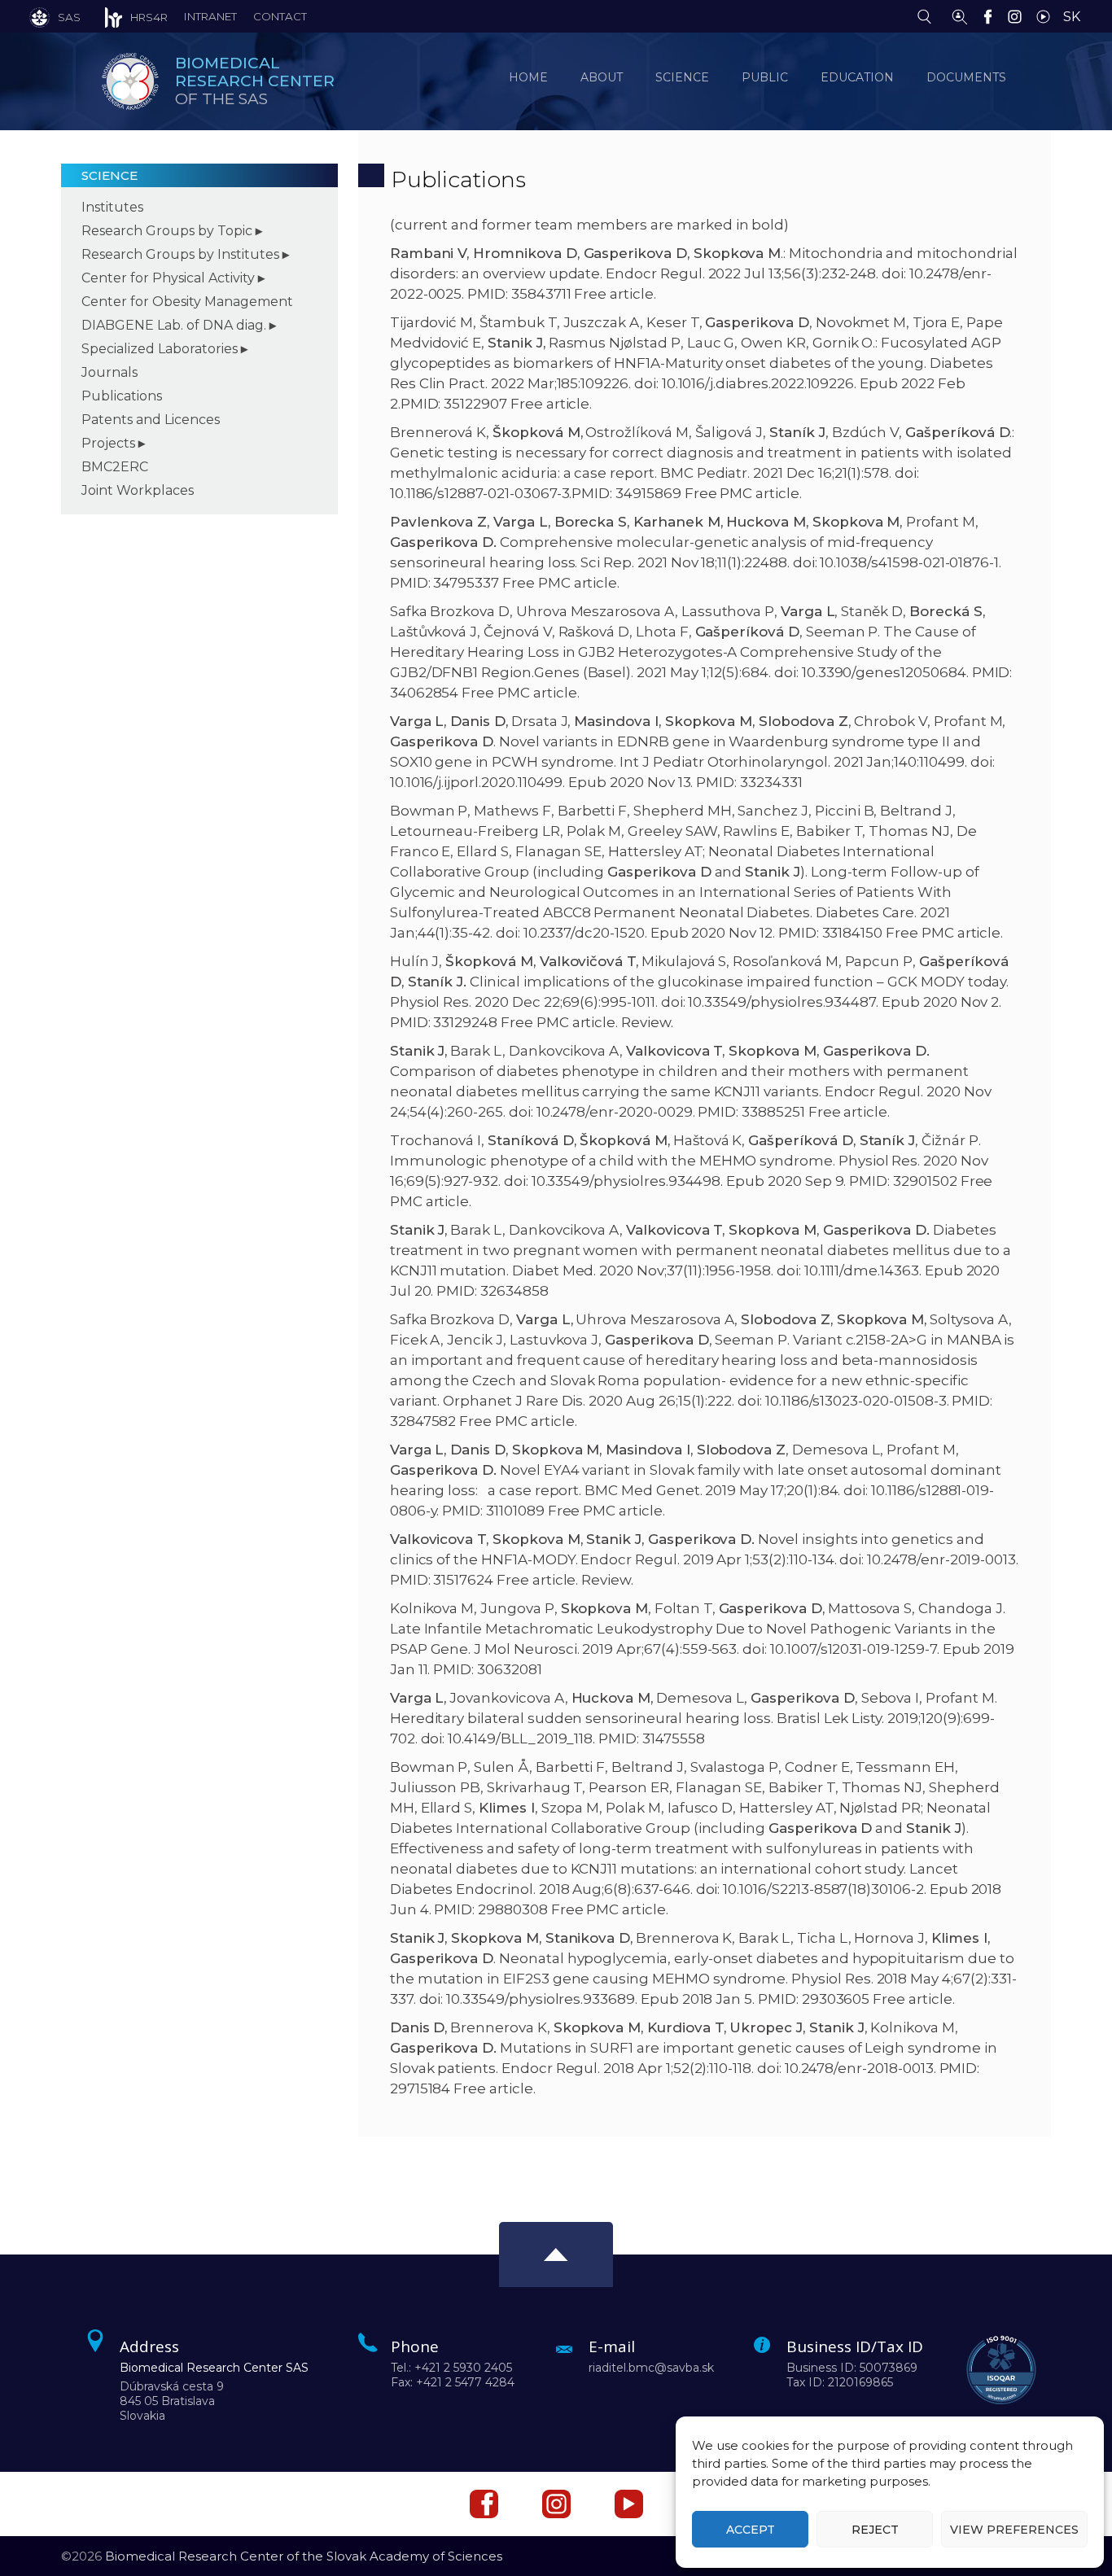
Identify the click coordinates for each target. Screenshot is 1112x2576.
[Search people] (960, 15)
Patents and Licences (151, 420)
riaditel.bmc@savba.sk (651, 2368)
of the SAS (255, 81)
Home (528, 77)
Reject (875, 2530)
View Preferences (1014, 2530)
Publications (122, 396)
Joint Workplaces (138, 490)
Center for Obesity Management (187, 302)
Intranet (210, 16)
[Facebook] (992, 15)
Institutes (112, 207)
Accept (751, 2530)
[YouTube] (1047, 15)
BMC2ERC (115, 467)
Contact (280, 16)
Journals (109, 372)
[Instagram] (1019, 15)
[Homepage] (130, 81)
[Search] (928, 15)
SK (1072, 17)
